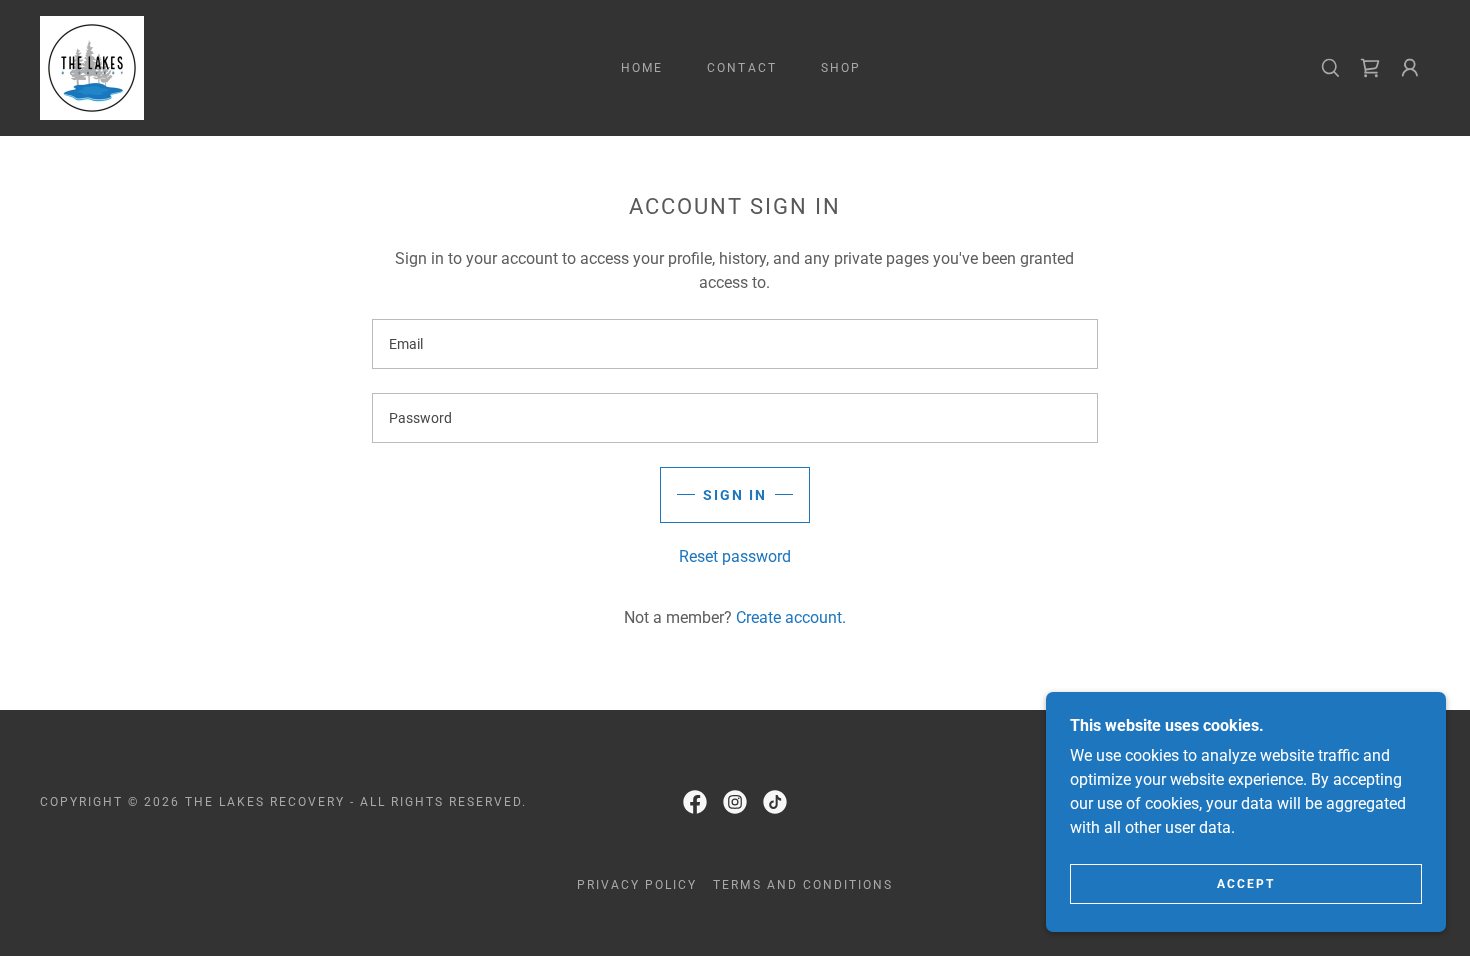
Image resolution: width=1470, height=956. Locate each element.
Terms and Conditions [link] (802, 885)
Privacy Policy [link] (637, 885)
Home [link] (642, 68)
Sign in (735, 495)
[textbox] (734, 344)
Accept (1246, 884)
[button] (1410, 68)
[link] (92, 66)
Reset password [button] (735, 556)
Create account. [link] (791, 617)
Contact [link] (741, 68)
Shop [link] (841, 68)
